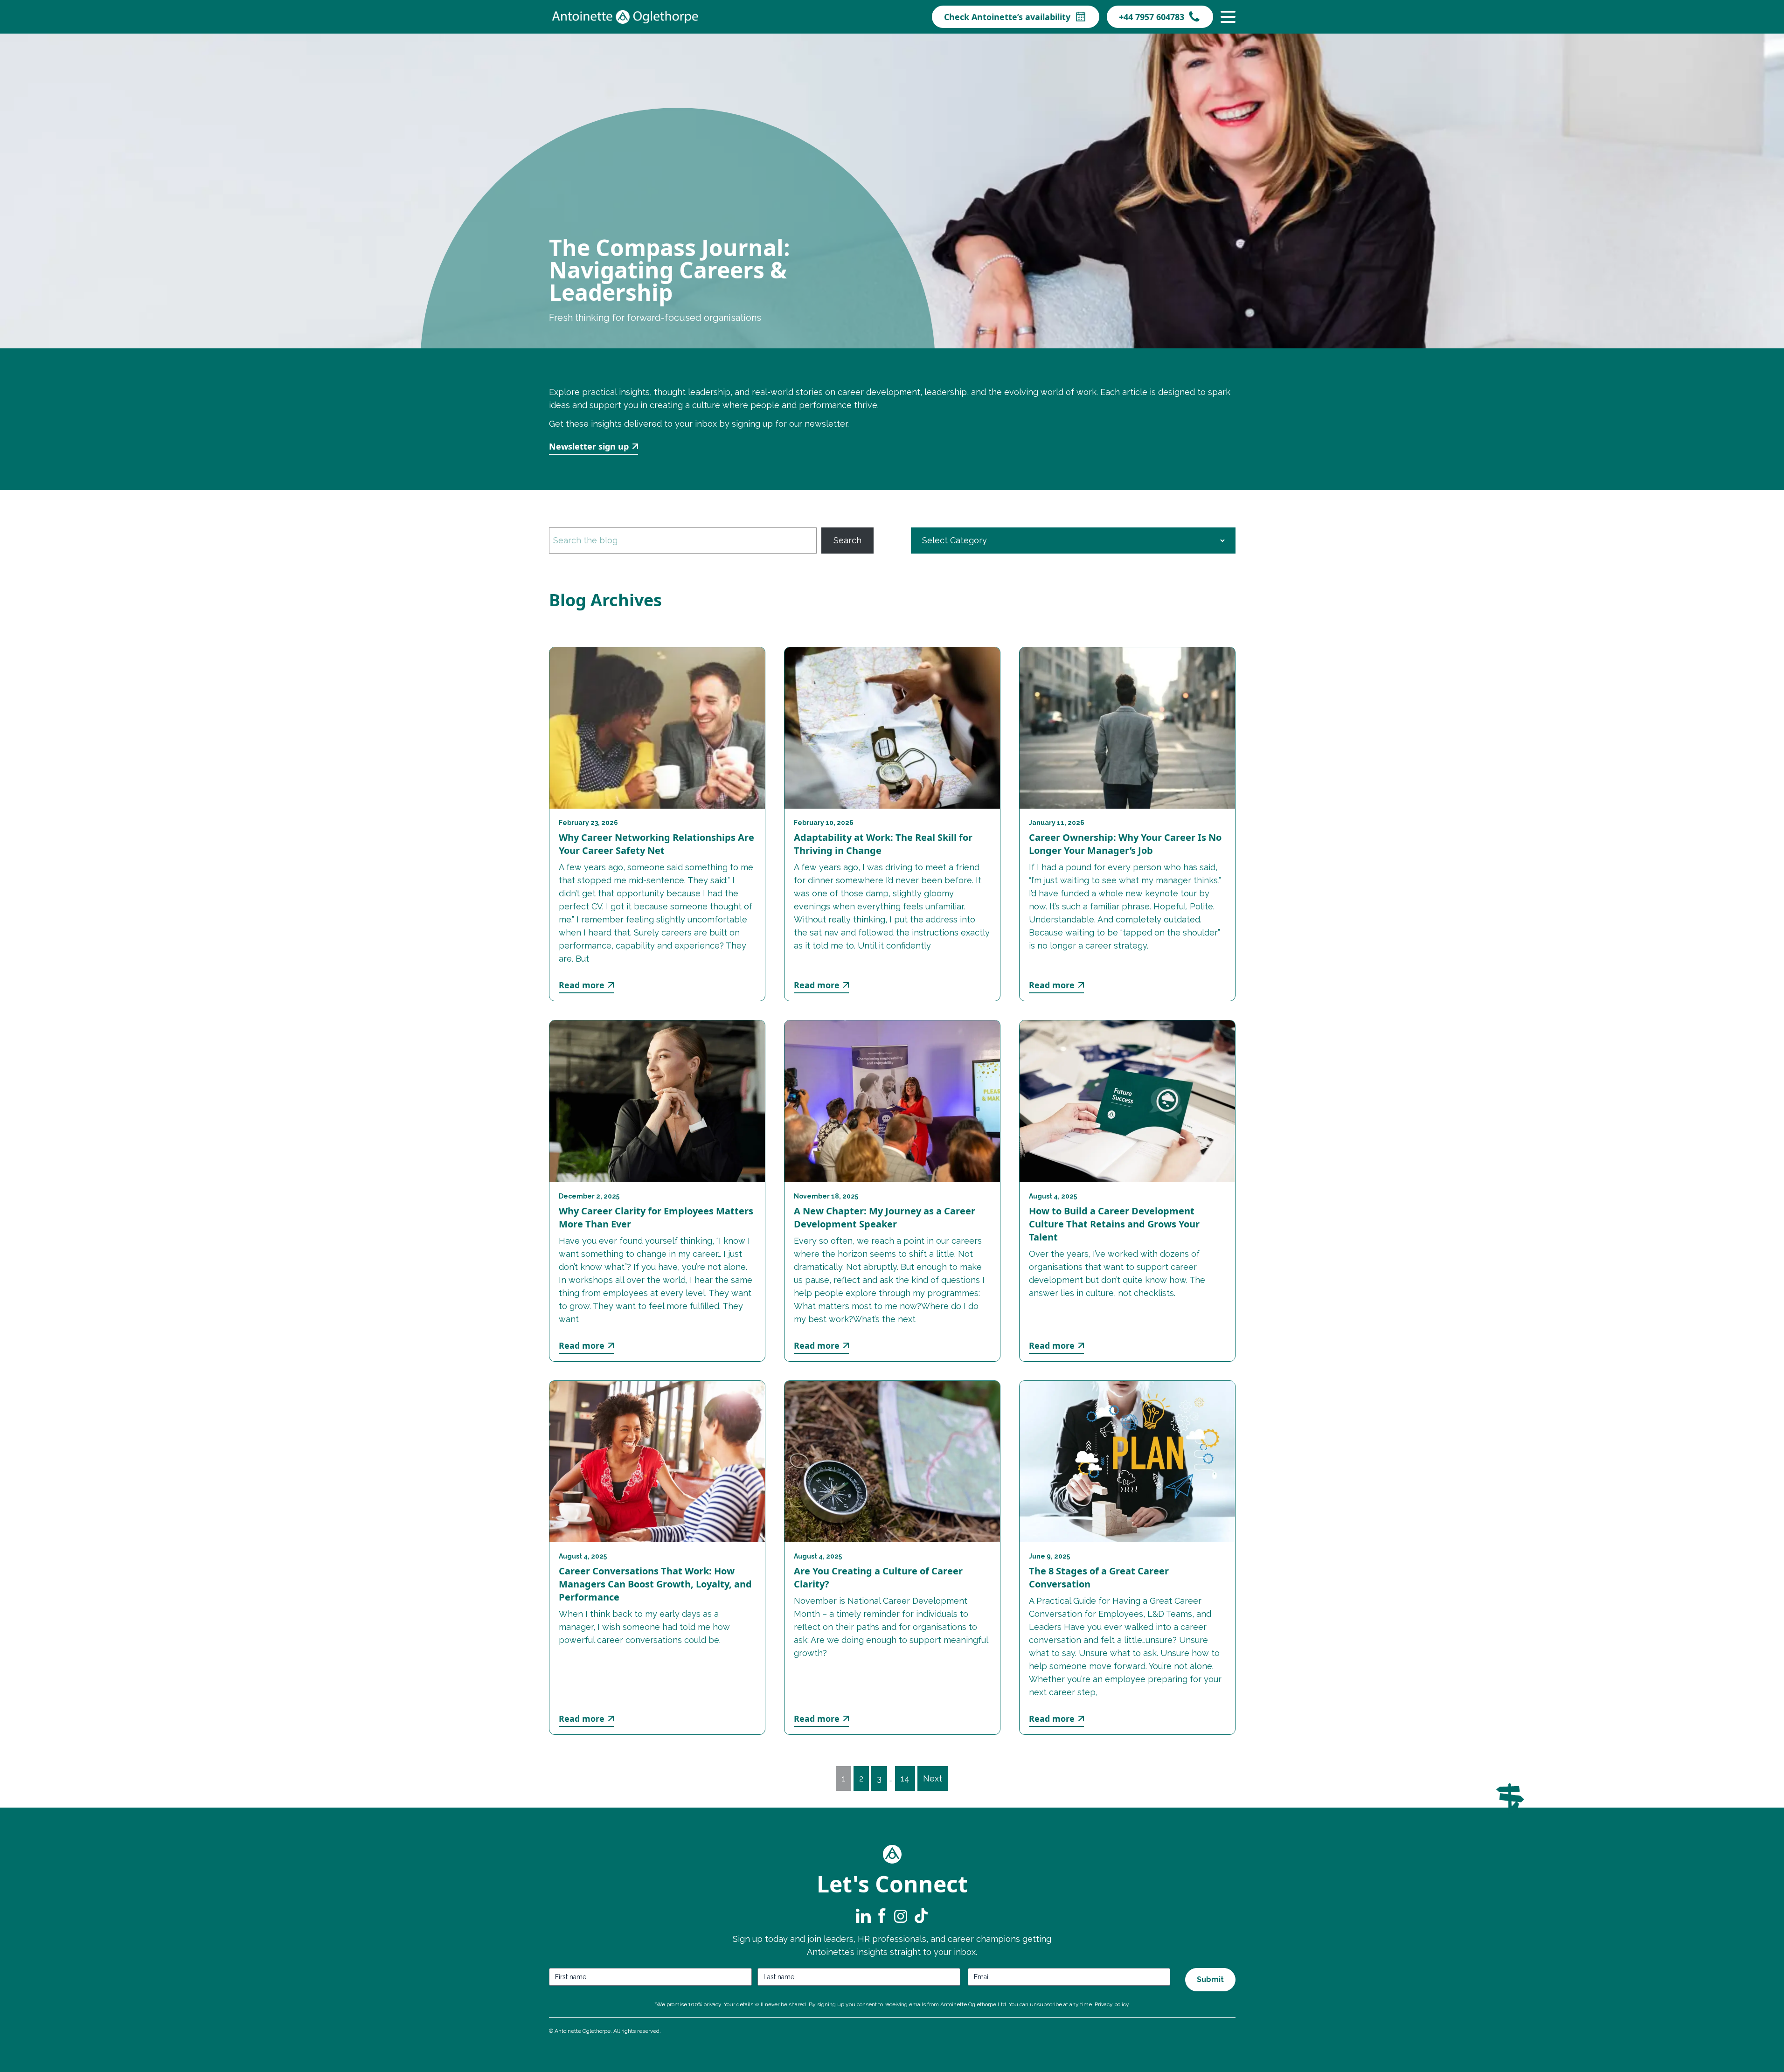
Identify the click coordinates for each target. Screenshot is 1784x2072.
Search (847, 540)
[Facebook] (882, 1916)
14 (905, 1778)
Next (933, 1778)
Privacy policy (1112, 2004)
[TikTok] (920, 1916)
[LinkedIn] (863, 1916)
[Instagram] (901, 1916)
